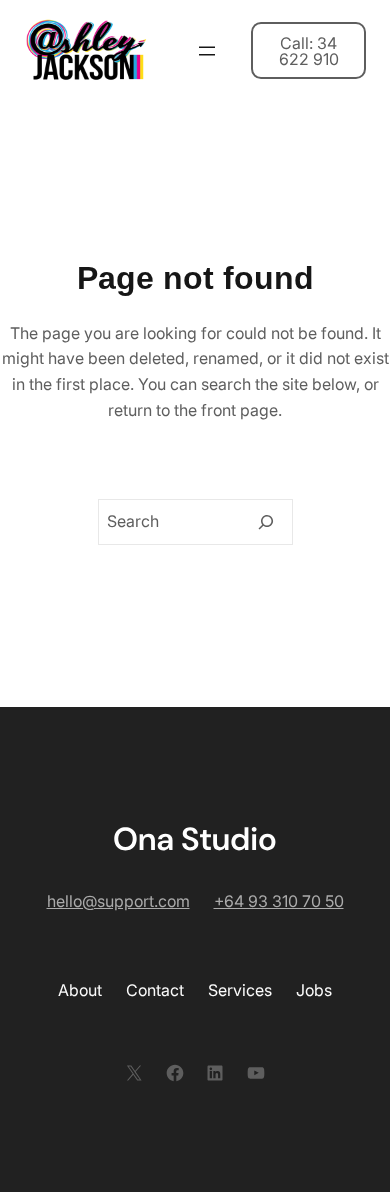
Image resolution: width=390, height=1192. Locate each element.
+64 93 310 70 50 (279, 901)
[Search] (266, 522)
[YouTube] (256, 1073)
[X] (134, 1073)
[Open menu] (207, 51)
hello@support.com (118, 901)
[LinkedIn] (215, 1073)
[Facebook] (175, 1073)
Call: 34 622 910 (309, 51)
